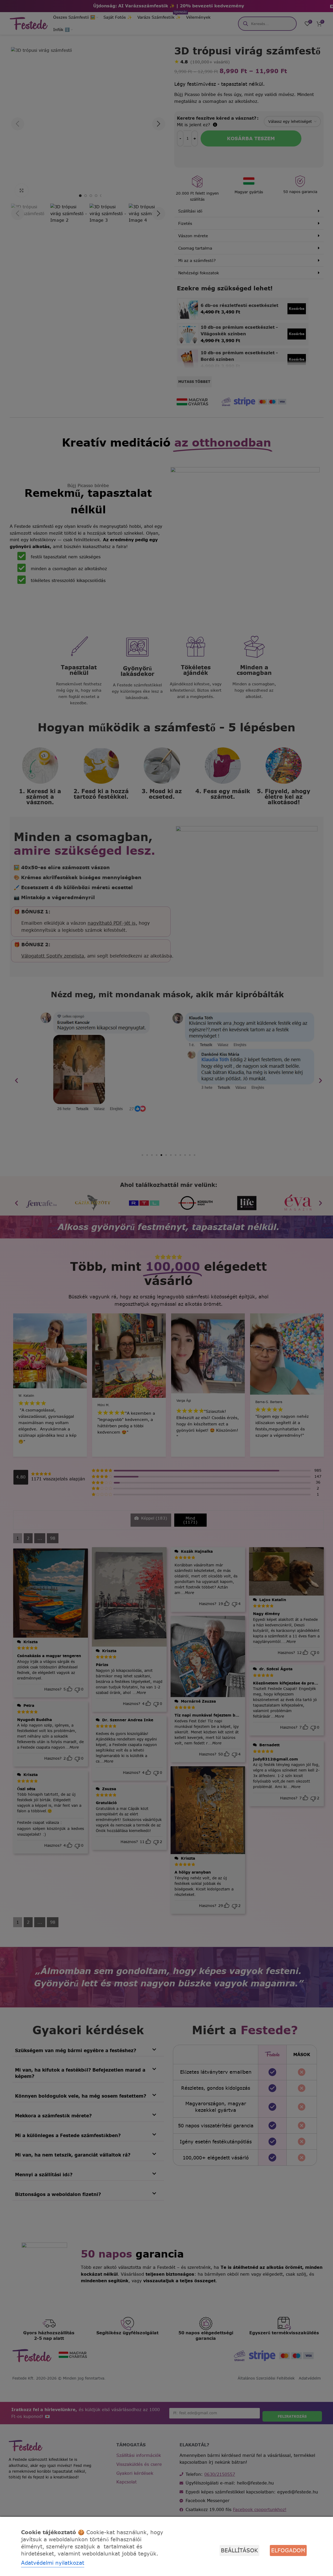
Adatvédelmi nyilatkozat (53, 2563)
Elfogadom (288, 2550)
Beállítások (239, 2550)
